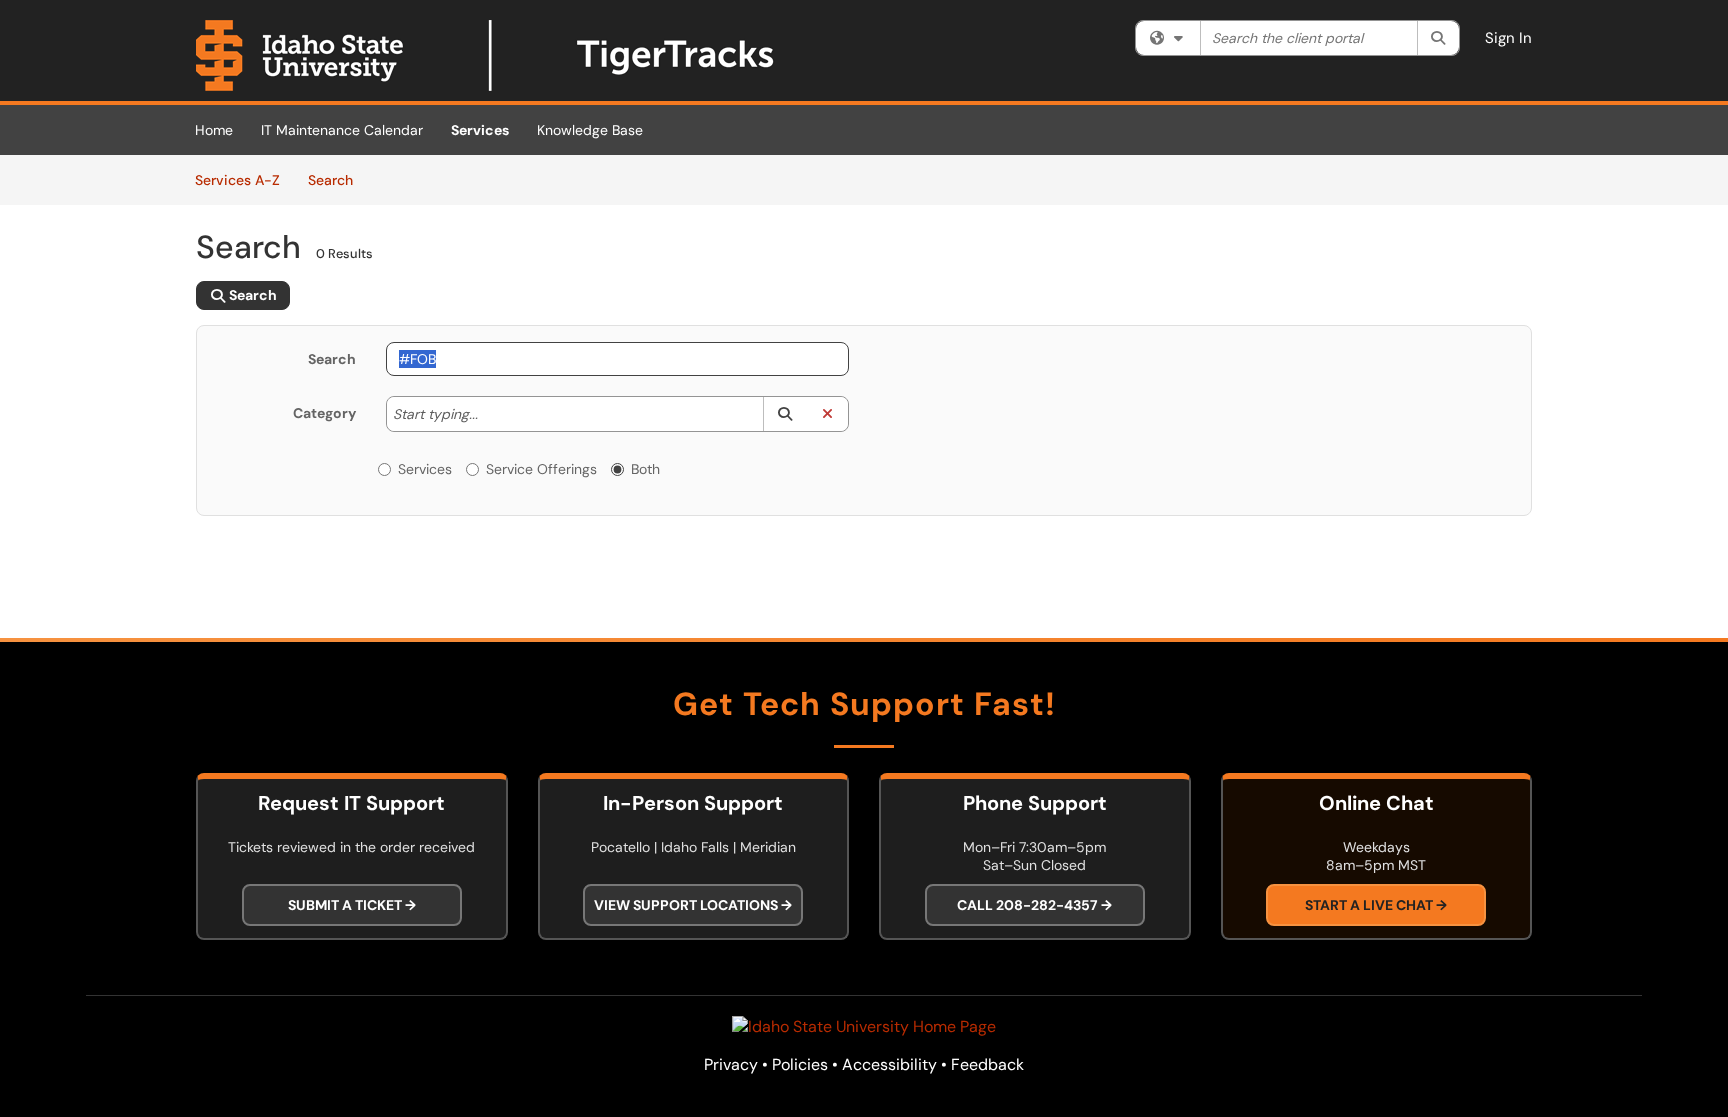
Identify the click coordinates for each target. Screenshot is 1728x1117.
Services (480, 130)
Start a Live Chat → (1376, 905)
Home (214, 130)
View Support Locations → (693, 905)
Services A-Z (237, 180)
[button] (784, 414)
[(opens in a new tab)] (486, 55)
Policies (800, 1064)
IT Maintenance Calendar (342, 130)
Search (337, 179)
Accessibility (889, 1064)
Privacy (731, 1064)
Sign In (1508, 38)
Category (324, 413)
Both (645, 469)
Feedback (987, 1064)
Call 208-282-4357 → (1034, 905)
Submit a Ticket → (352, 905)
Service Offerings (541, 469)
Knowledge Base (590, 130)
